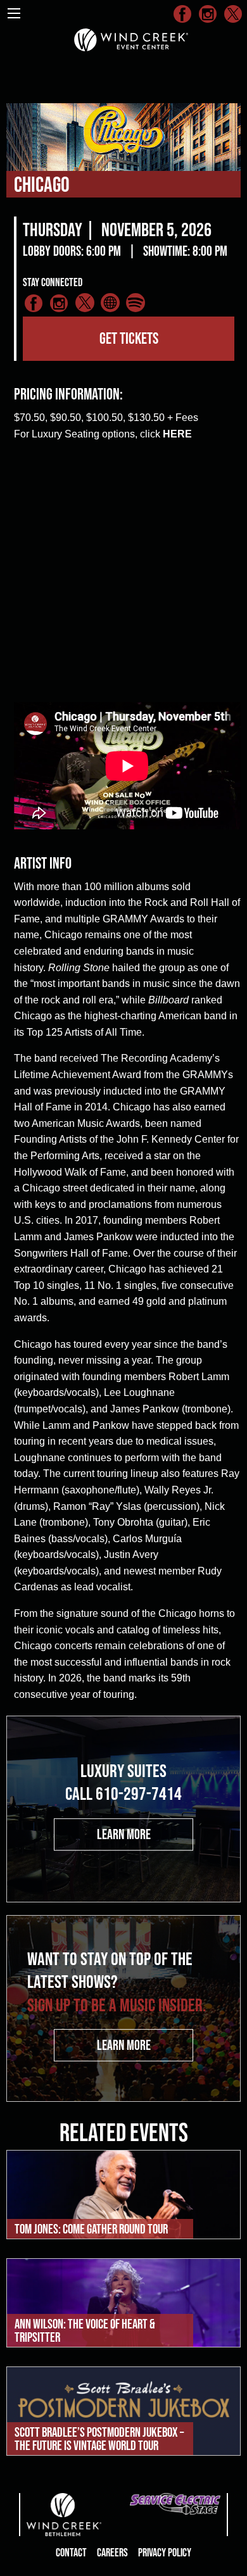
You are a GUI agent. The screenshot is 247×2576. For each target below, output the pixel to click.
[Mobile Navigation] (14, 13)
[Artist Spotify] (136, 305)
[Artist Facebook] (34, 305)
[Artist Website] (110, 305)
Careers (112, 2553)
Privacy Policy (165, 2553)
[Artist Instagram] (60, 305)
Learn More (124, 1834)
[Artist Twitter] (85, 305)
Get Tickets (129, 338)
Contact (71, 2553)
